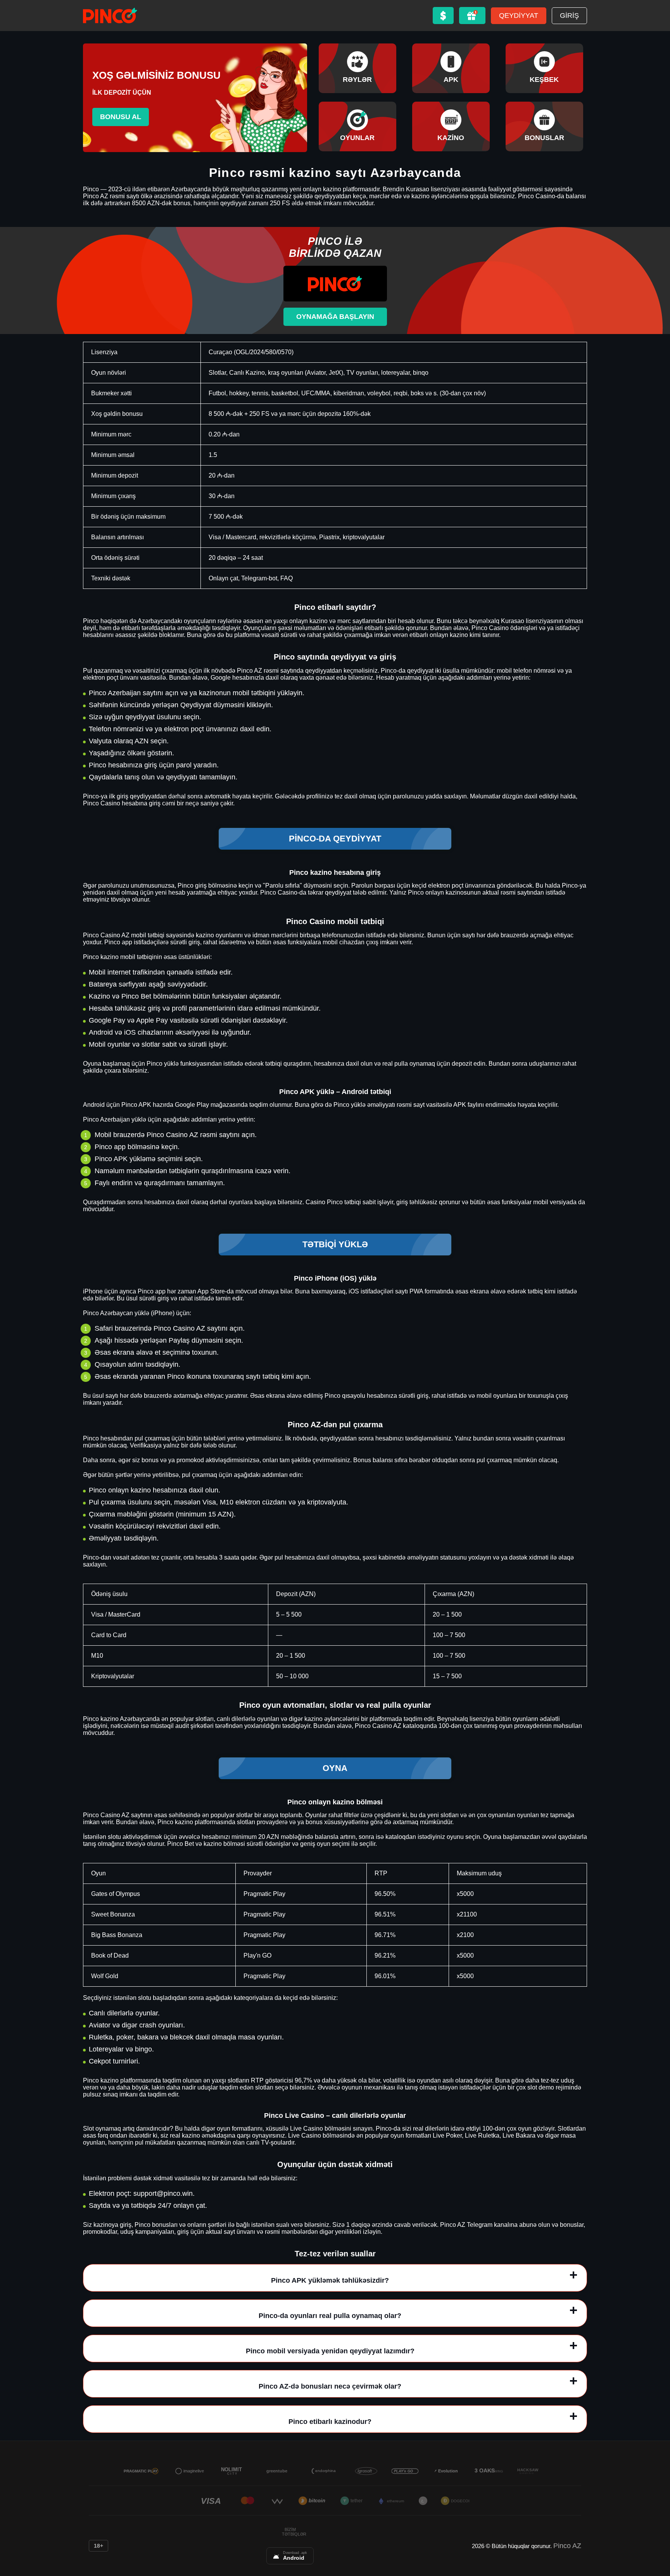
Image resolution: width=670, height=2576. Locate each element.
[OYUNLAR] (357, 126)
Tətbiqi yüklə (335, 1244)
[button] (656, 2531)
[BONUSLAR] (544, 126)
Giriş (569, 16)
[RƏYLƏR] (357, 68)
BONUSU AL (121, 117)
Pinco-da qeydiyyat (335, 839)
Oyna (335, 1768)
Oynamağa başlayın (335, 317)
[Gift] (472, 16)
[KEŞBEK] (544, 68)
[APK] (451, 68)
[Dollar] (443, 16)
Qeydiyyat (519, 16)
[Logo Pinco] (110, 16)
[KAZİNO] (451, 126)
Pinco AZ (567, 2546)
